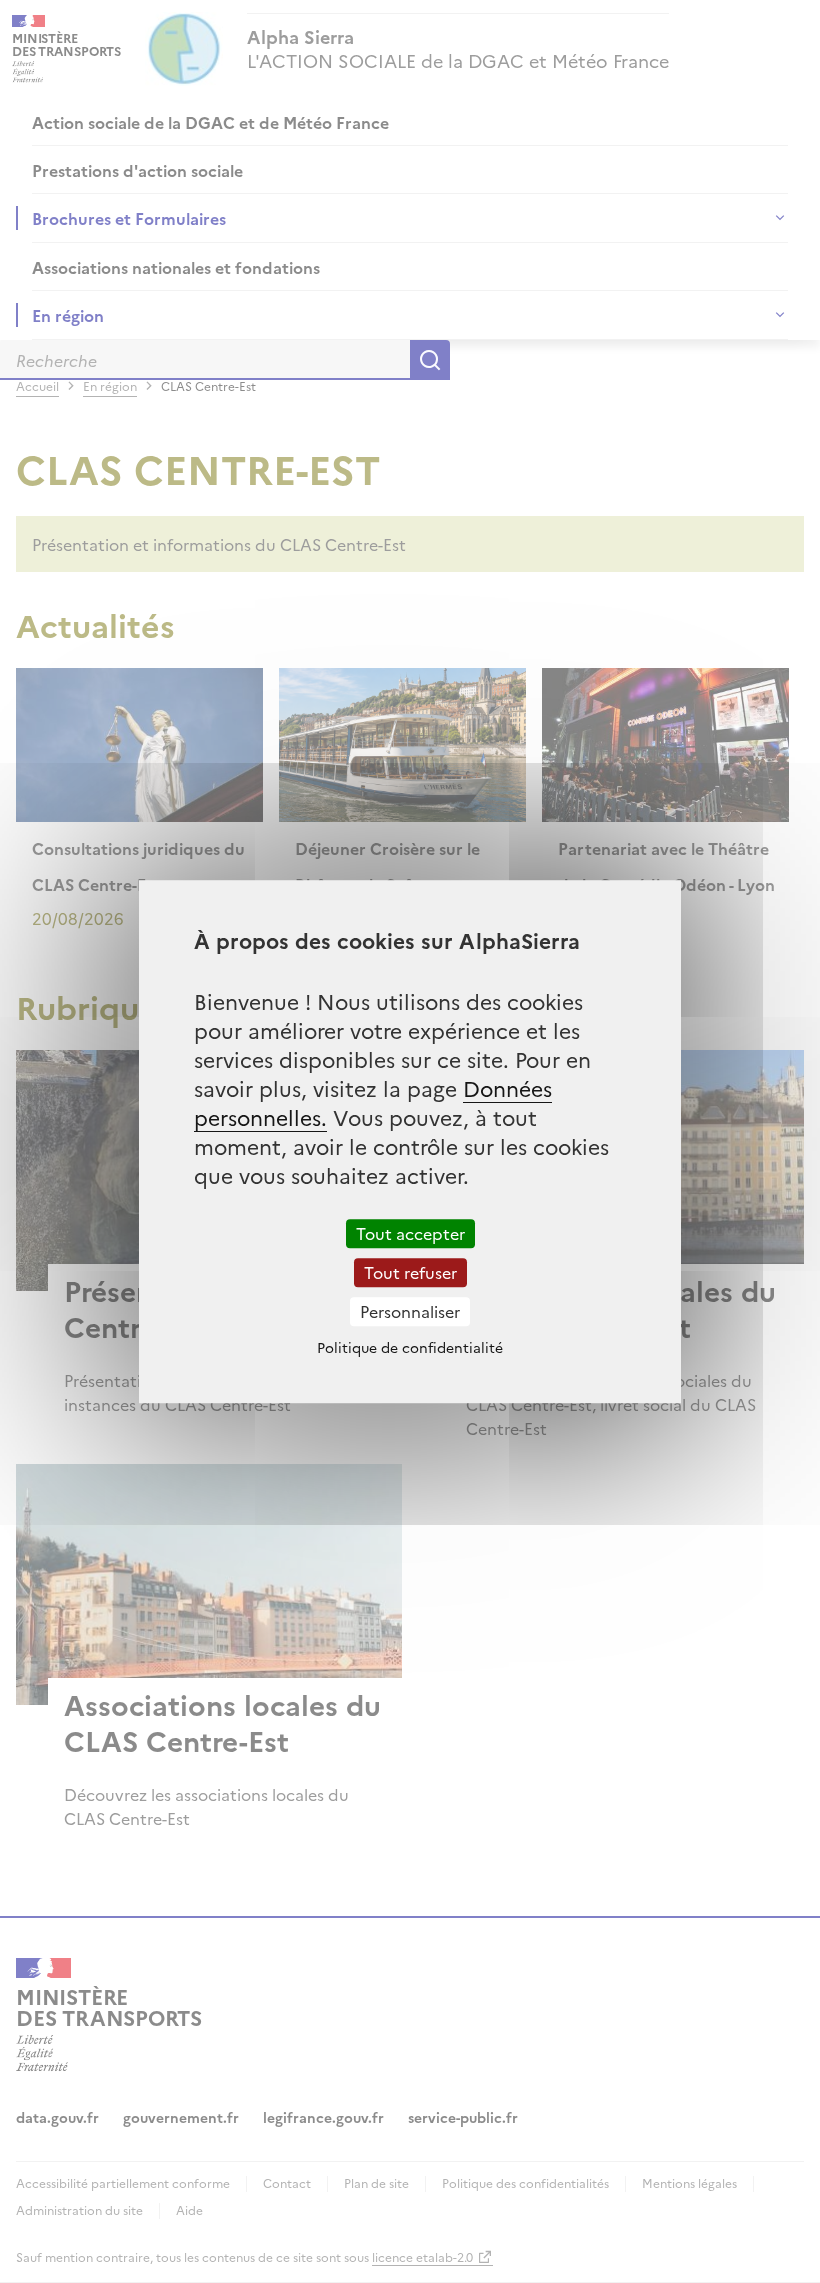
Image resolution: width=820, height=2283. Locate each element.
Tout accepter (410, 1233)
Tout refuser (410, 1272)
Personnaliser (410, 1311)
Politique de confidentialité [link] (410, 1347)
